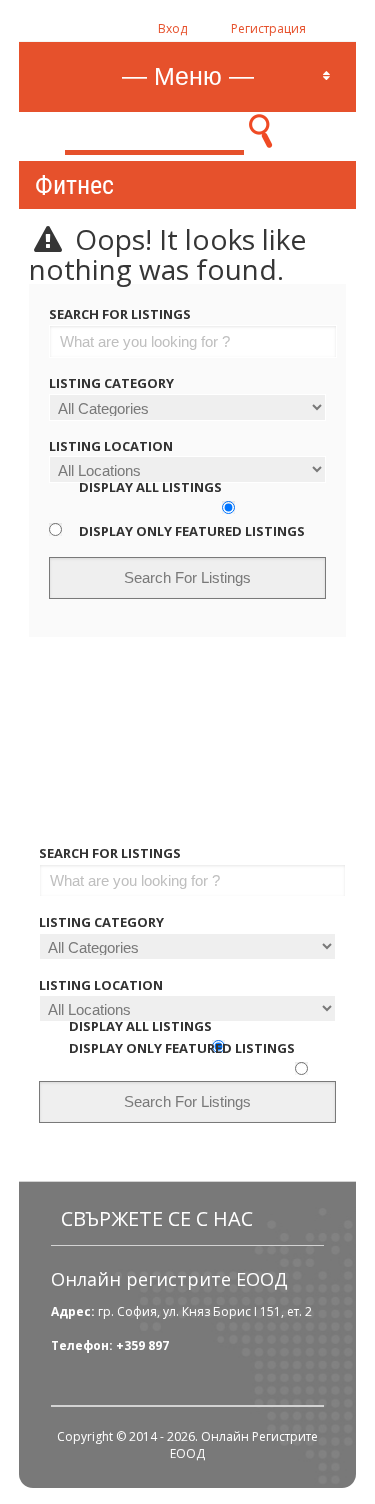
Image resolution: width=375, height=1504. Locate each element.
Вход (172, 28)
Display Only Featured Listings (192, 531)
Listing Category (111, 383)
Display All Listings (150, 487)
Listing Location (111, 446)
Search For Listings (120, 314)
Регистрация (268, 28)
